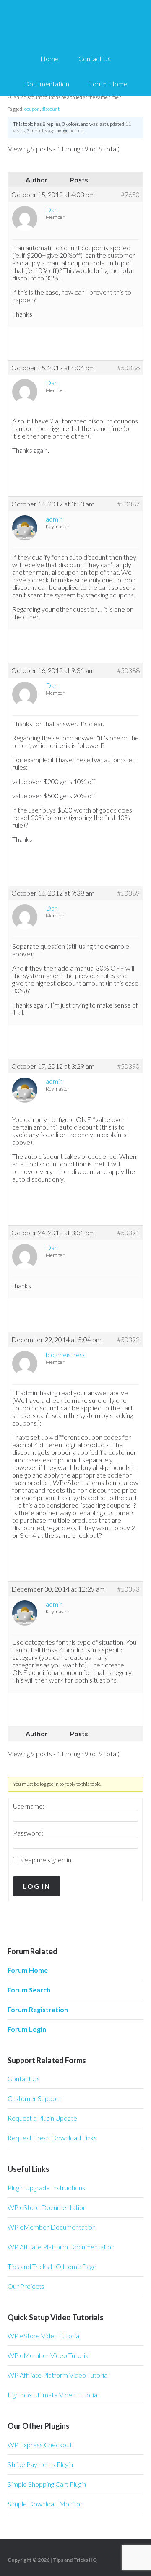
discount (51, 109)
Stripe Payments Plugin (40, 2464)
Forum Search (29, 1990)
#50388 (128, 670)
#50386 (128, 368)
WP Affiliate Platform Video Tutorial (58, 2375)
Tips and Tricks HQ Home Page (52, 2266)
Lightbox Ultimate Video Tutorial (53, 2395)
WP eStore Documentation (47, 2207)
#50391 (128, 1233)
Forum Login (27, 2029)
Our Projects (26, 2286)
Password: (28, 1833)
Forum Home (28, 1970)
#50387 (128, 504)
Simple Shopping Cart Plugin (47, 2484)
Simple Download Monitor (45, 2504)
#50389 (128, 893)
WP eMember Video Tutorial (49, 2355)
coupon (32, 109)
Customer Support (34, 2098)
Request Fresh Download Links (52, 2138)
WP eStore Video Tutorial (44, 2336)
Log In (37, 1886)
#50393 (128, 1589)
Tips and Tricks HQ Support (75, 25)
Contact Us (24, 2079)
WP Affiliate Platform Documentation (61, 2247)
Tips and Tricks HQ (75, 2560)
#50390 (128, 1066)
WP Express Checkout (40, 2445)
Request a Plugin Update (42, 2118)
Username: (29, 1806)
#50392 (128, 1340)
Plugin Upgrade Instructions (46, 2188)
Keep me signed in (46, 1860)
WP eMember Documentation (52, 2227)
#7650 (130, 195)
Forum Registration (38, 2009)
